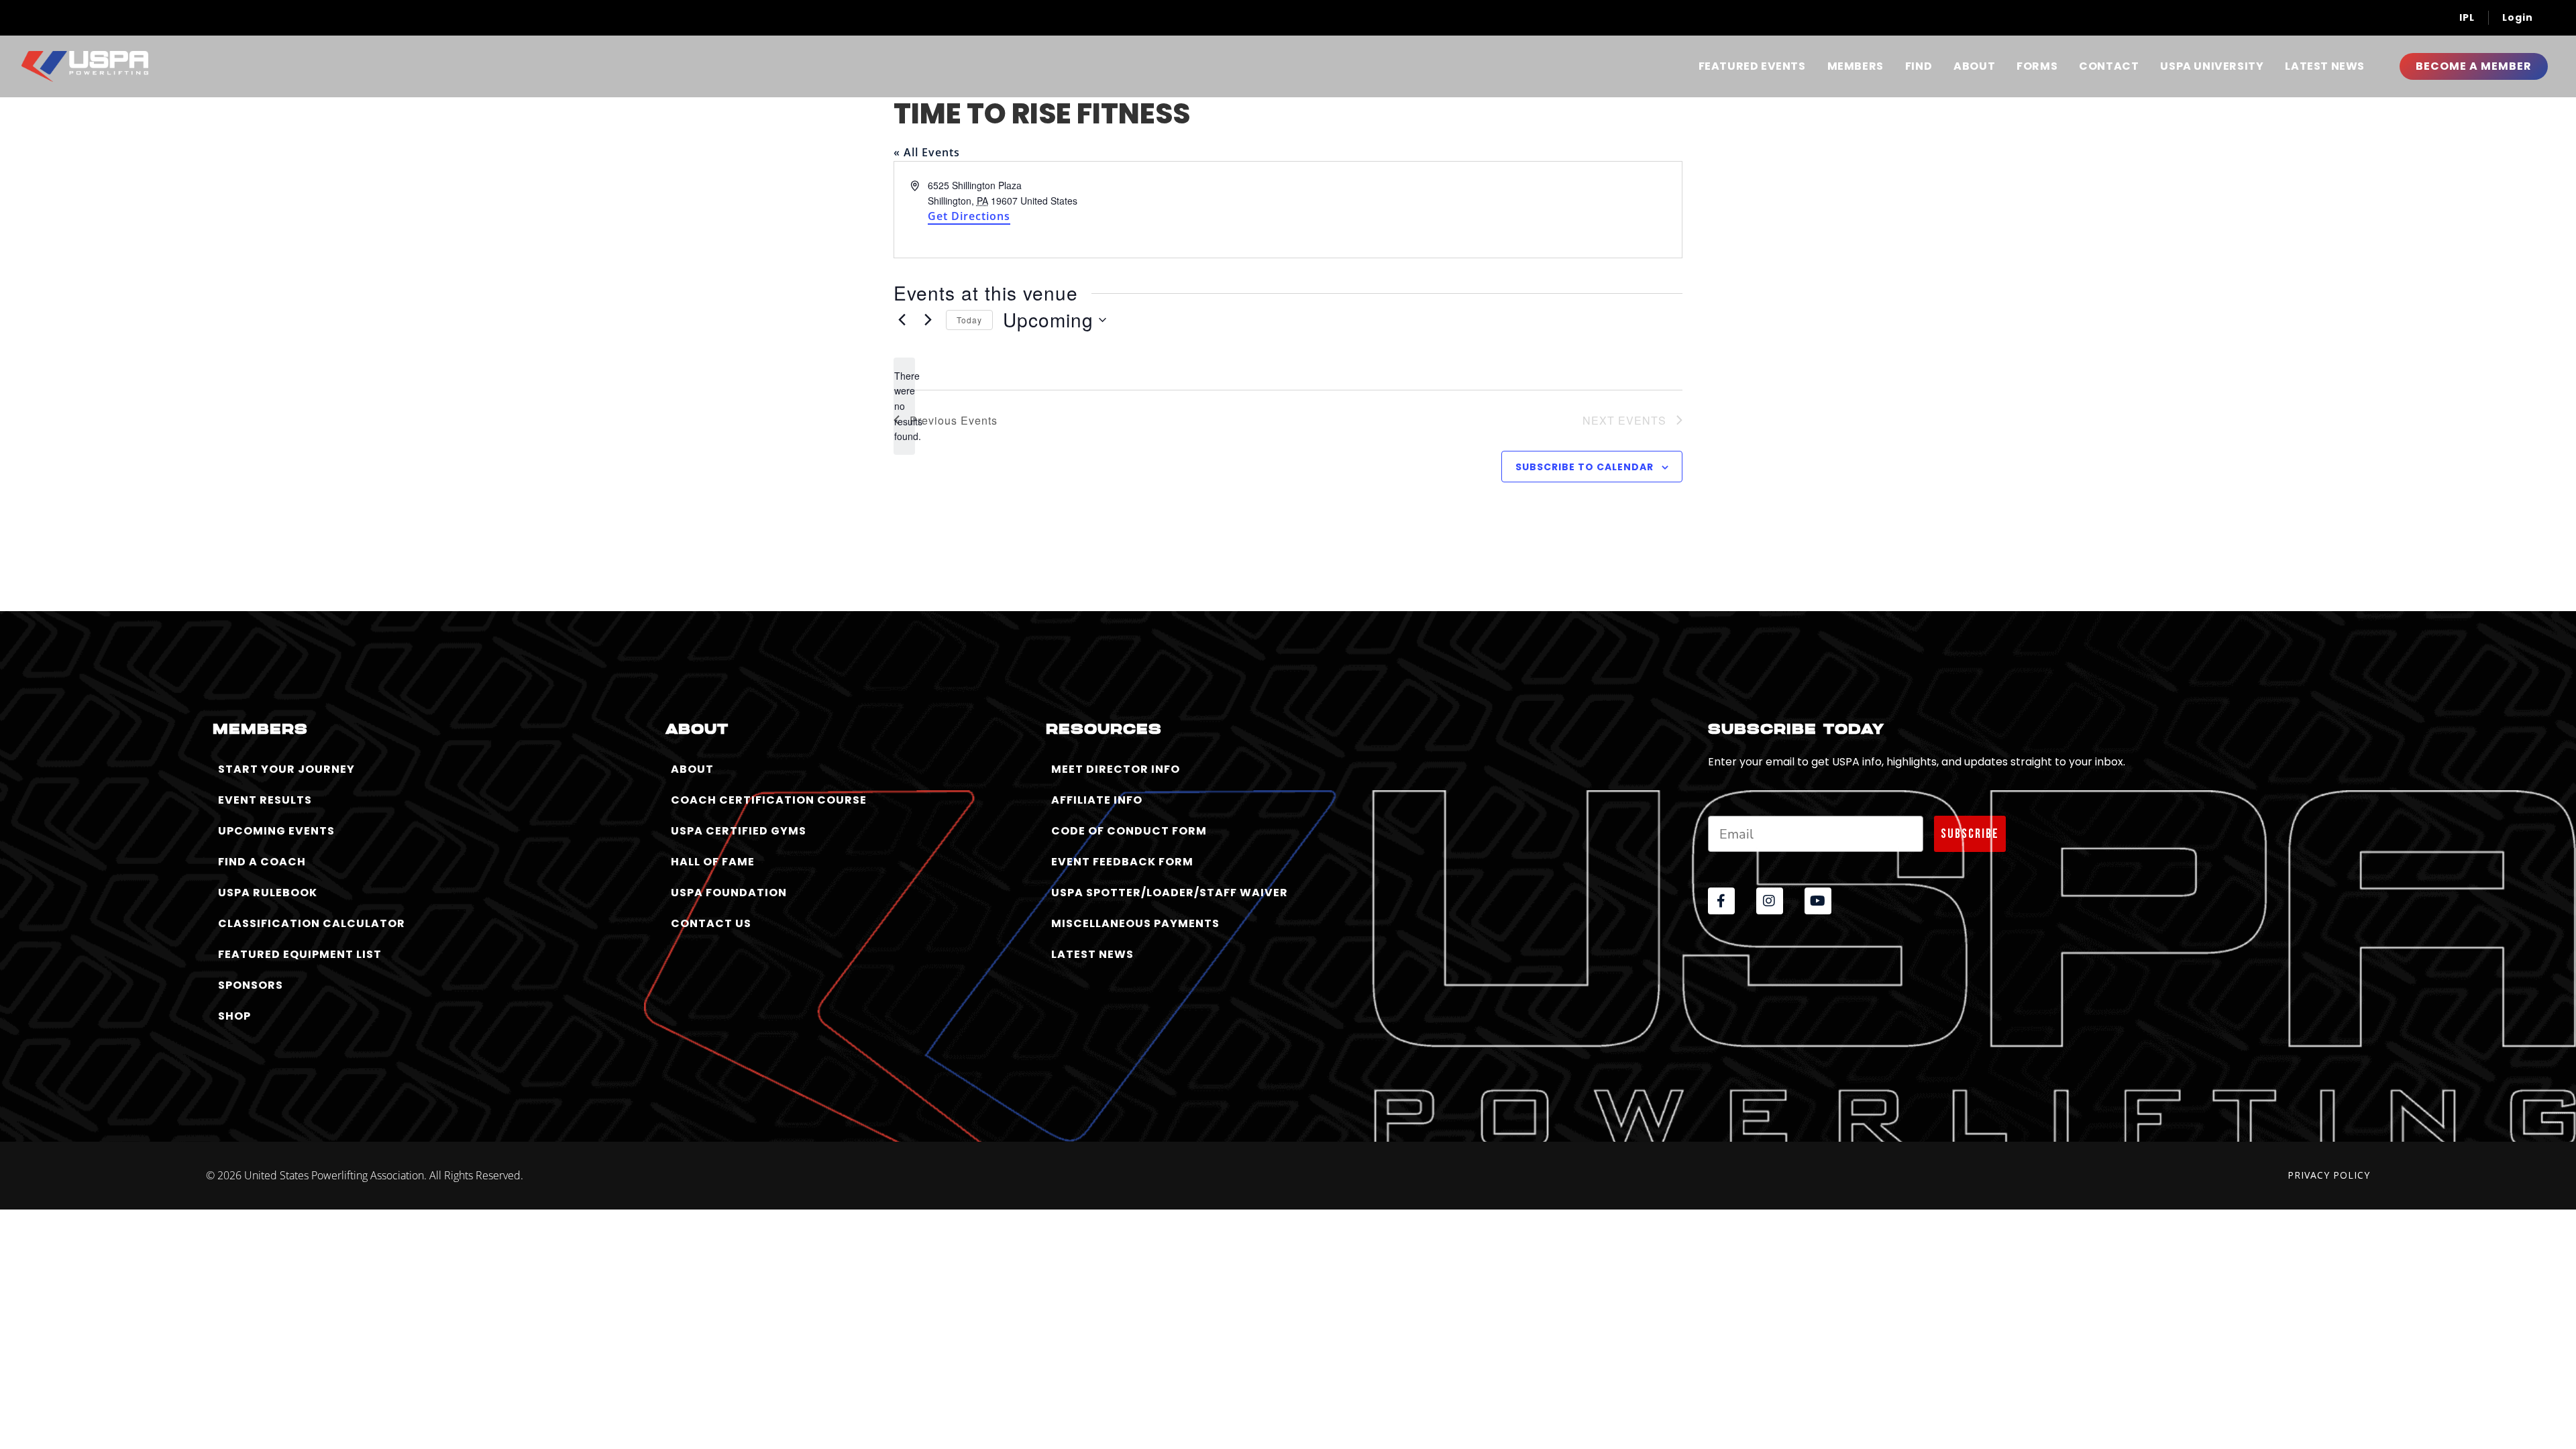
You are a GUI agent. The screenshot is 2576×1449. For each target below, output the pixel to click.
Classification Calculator (312, 923)
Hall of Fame (713, 862)
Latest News (2325, 66)
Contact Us (711, 923)
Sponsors (251, 985)
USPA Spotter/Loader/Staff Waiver (1170, 893)
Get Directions (969, 216)
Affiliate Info (1097, 800)
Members (1856, 66)
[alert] (904, 406)
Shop (234, 1016)
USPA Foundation (729, 893)
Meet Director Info (1116, 769)
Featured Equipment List (300, 954)
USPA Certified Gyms (739, 831)
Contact (2109, 66)
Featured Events (1752, 66)
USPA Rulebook (268, 893)
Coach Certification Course (769, 800)
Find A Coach (262, 862)
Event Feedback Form (1122, 862)
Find (1919, 66)
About (1974, 66)
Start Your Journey (286, 769)
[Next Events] (928, 320)
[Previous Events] (902, 320)
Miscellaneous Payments (1135, 923)
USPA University (2212, 66)
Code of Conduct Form (1129, 831)
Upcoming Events (276, 831)
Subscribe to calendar (1585, 467)
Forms (2037, 66)
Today (969, 320)
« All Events (927, 152)
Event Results (265, 800)
